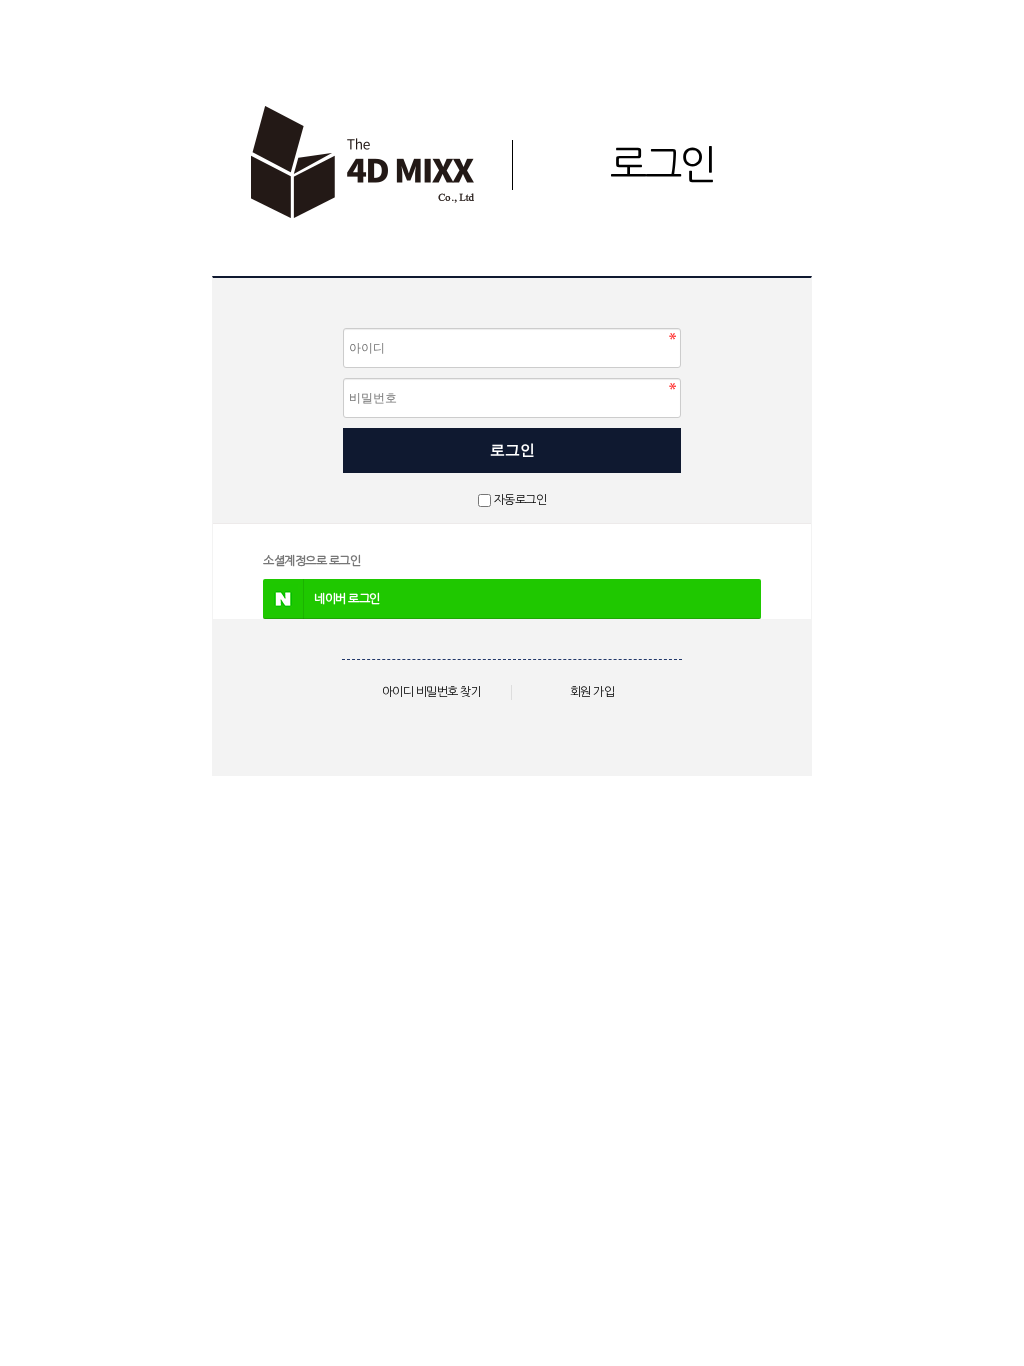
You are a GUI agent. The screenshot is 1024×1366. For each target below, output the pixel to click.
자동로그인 (520, 500)
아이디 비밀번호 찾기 (432, 692)
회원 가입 (592, 692)
